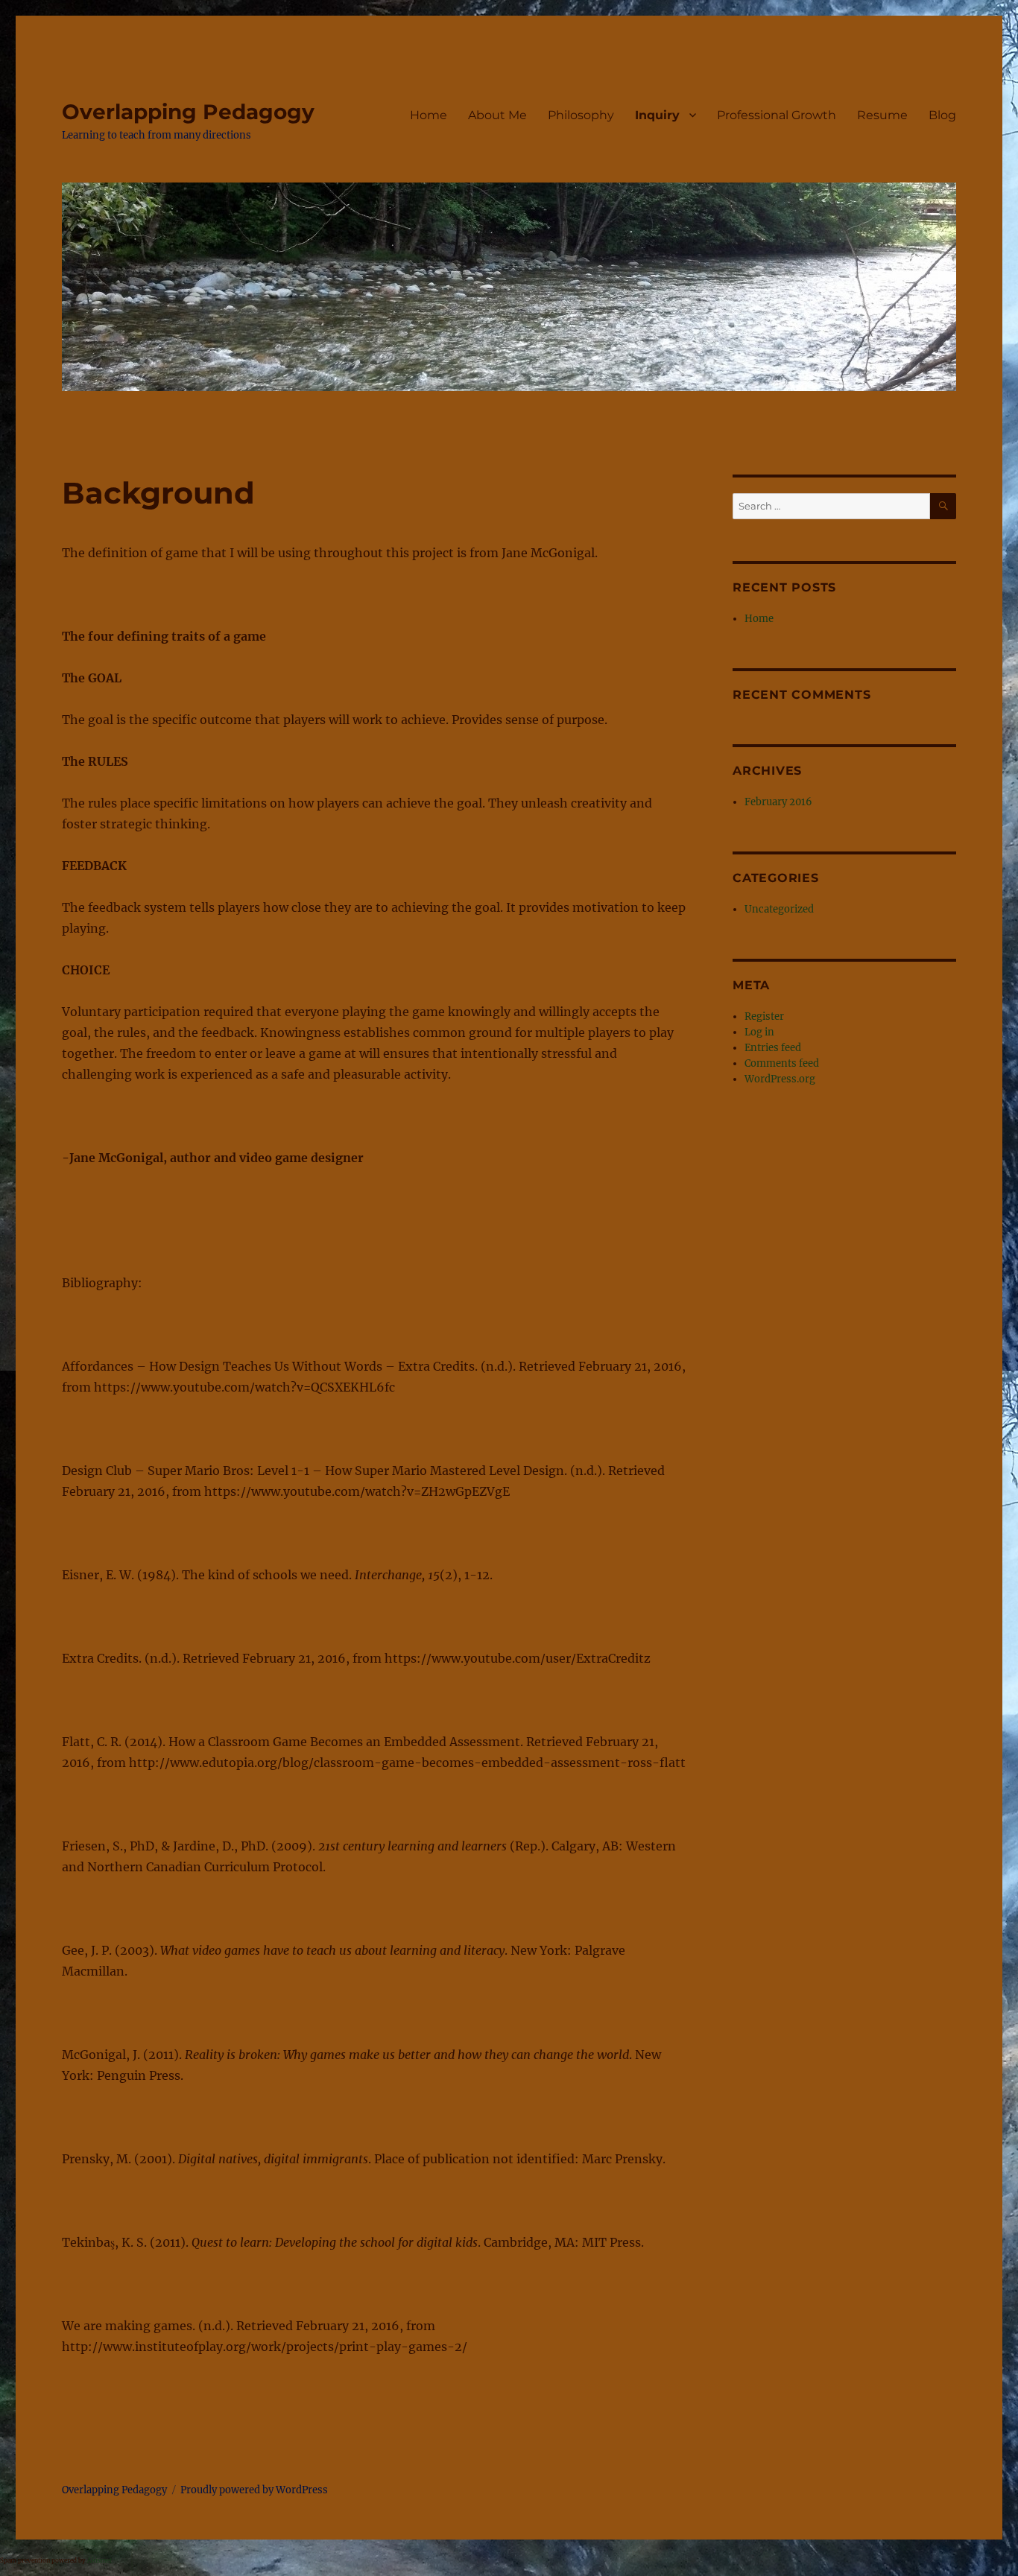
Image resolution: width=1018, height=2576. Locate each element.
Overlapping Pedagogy (188, 112)
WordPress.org (780, 1079)
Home (429, 115)
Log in (759, 1032)
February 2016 (778, 802)
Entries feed (773, 1048)
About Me (497, 115)
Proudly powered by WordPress (254, 2490)
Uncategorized (779, 909)
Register (764, 1016)
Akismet (99, 2560)
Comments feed (782, 1063)
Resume (882, 115)
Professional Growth (777, 115)
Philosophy (581, 115)
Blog (942, 115)
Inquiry (657, 115)
